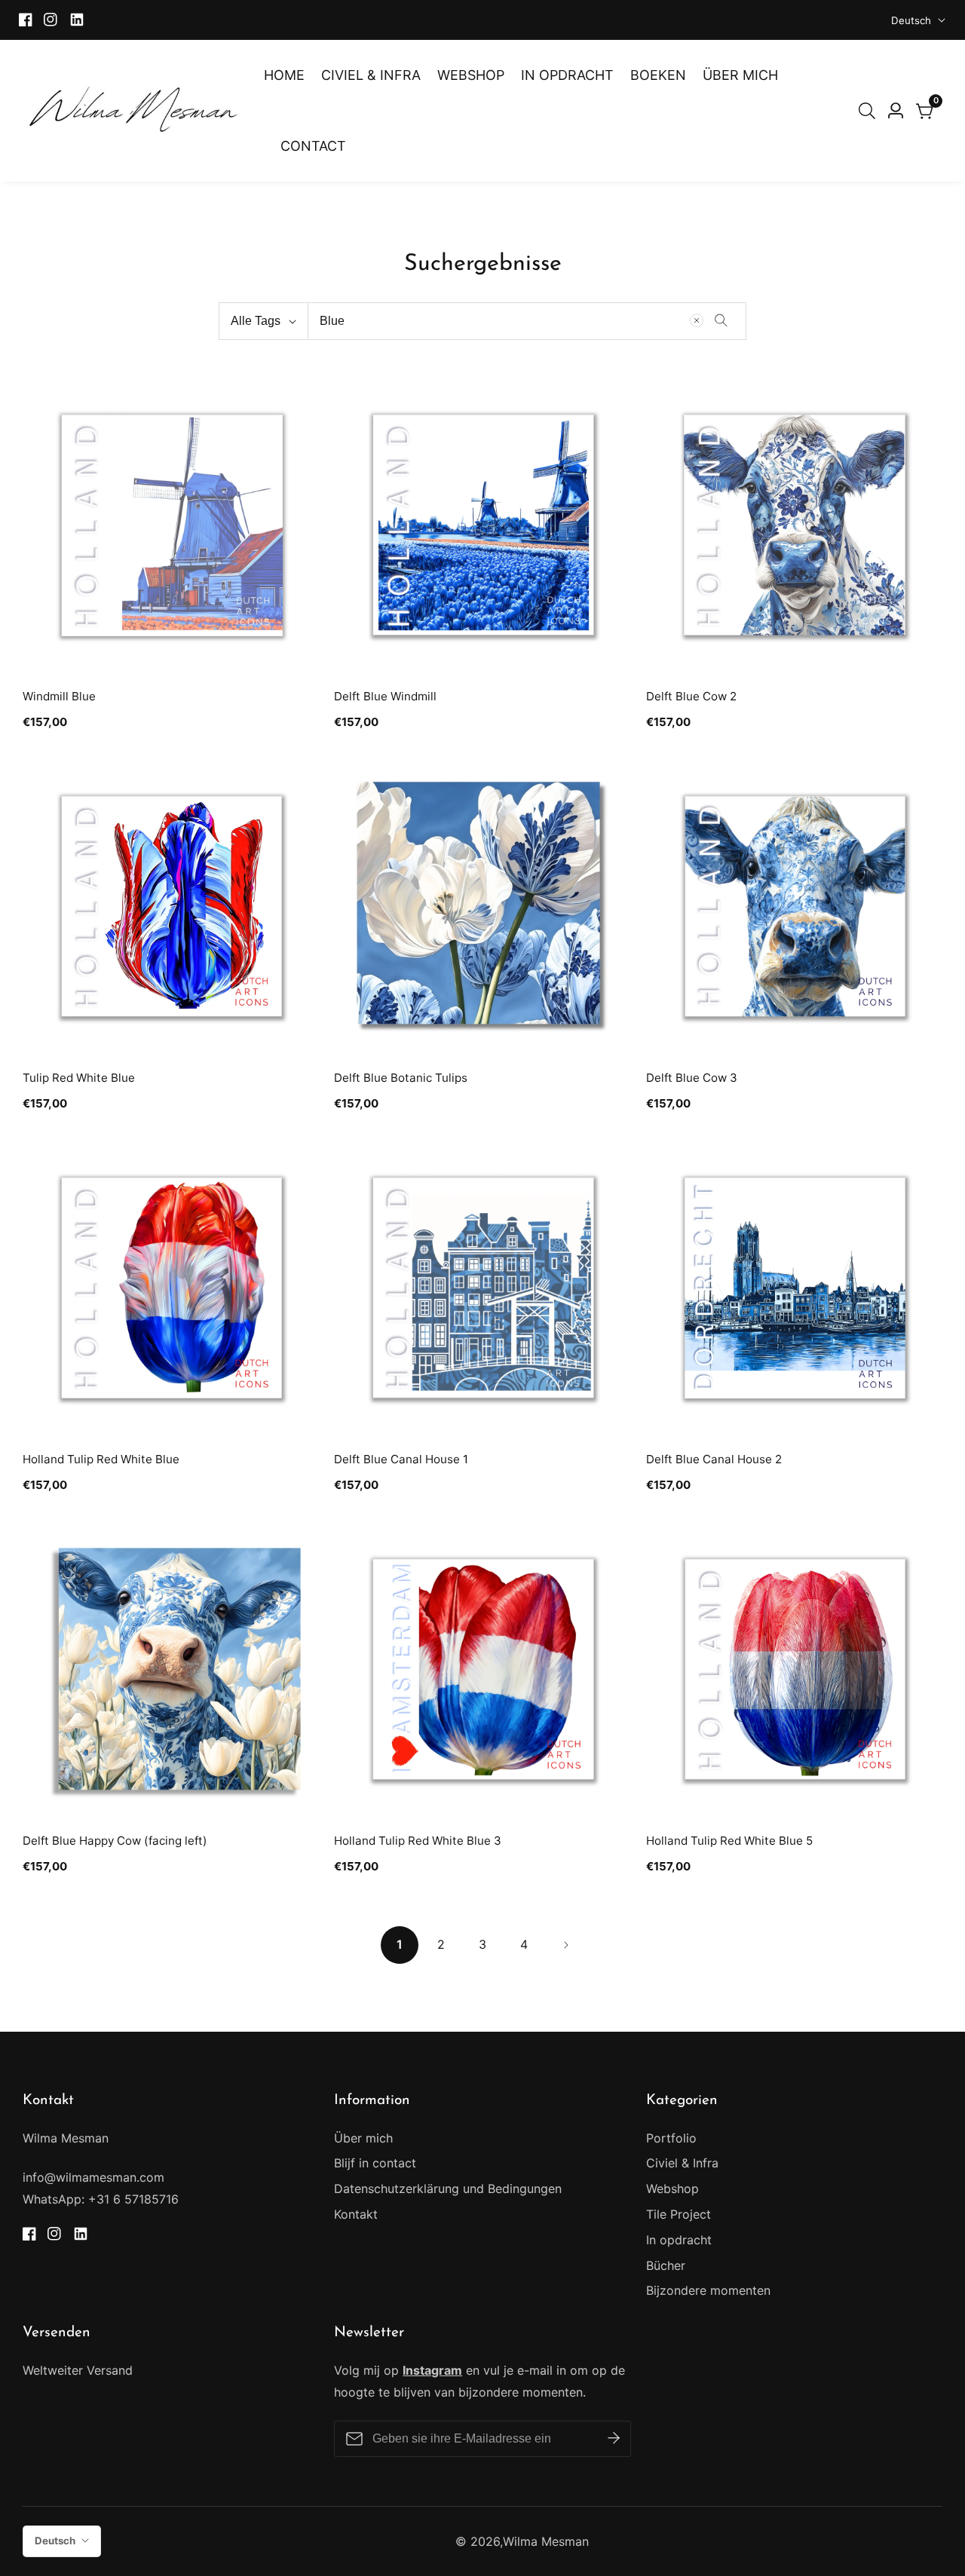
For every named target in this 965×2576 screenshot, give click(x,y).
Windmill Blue (59, 696)
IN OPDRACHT (567, 75)
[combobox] (527, 321)
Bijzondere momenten (708, 2290)
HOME (284, 75)
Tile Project (679, 2214)
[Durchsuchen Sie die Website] (870, 111)
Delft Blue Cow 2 (691, 696)
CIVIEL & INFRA (371, 75)
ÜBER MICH (740, 75)
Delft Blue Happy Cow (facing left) (115, 1841)
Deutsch (913, 20)
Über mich (363, 2138)
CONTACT (313, 146)
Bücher (666, 2265)
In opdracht (679, 2240)
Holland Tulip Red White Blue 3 (418, 1841)
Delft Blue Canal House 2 (714, 1459)
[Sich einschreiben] (614, 2439)
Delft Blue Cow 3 (692, 1078)
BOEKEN (658, 75)
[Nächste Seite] (565, 1945)
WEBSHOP (471, 75)
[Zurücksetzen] (697, 320)
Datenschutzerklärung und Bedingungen (448, 2189)
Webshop (672, 2189)
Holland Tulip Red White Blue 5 (729, 1841)
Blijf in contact (375, 2163)
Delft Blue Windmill (385, 696)
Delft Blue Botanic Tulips (401, 1078)
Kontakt (356, 2214)
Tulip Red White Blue (79, 1078)
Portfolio (671, 2138)
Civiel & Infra (682, 2163)
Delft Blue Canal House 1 (401, 1459)
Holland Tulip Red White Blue (101, 1459)
